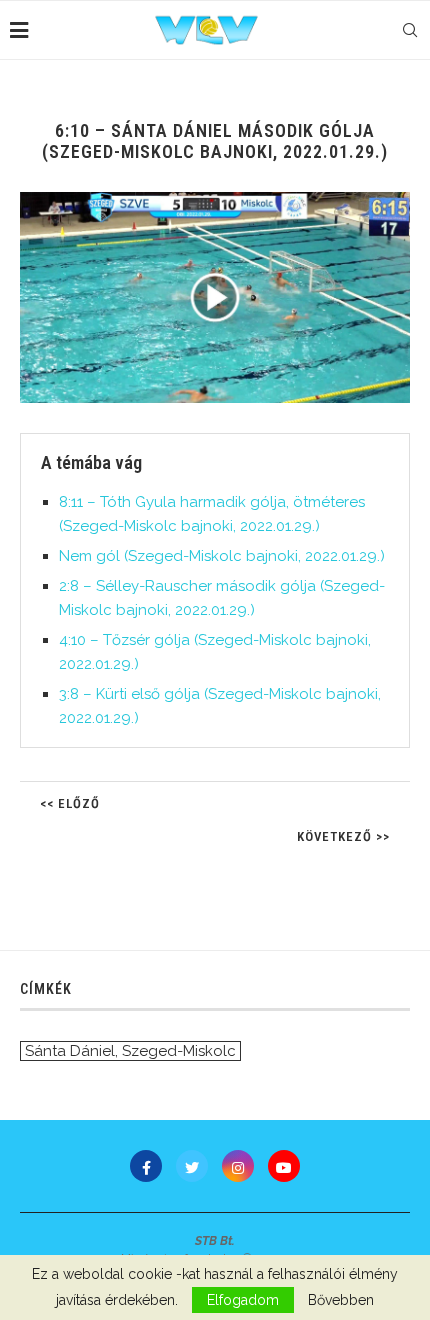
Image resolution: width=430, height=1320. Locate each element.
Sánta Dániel (70, 1051)
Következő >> (343, 836)
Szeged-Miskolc (179, 1051)
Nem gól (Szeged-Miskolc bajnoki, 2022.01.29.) (222, 556)
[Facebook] (146, 1166)
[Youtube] (284, 1166)
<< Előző (70, 803)
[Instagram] (238, 1166)
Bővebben (341, 1300)
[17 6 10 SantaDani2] (215, 297)
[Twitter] (192, 1166)
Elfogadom (243, 1300)
